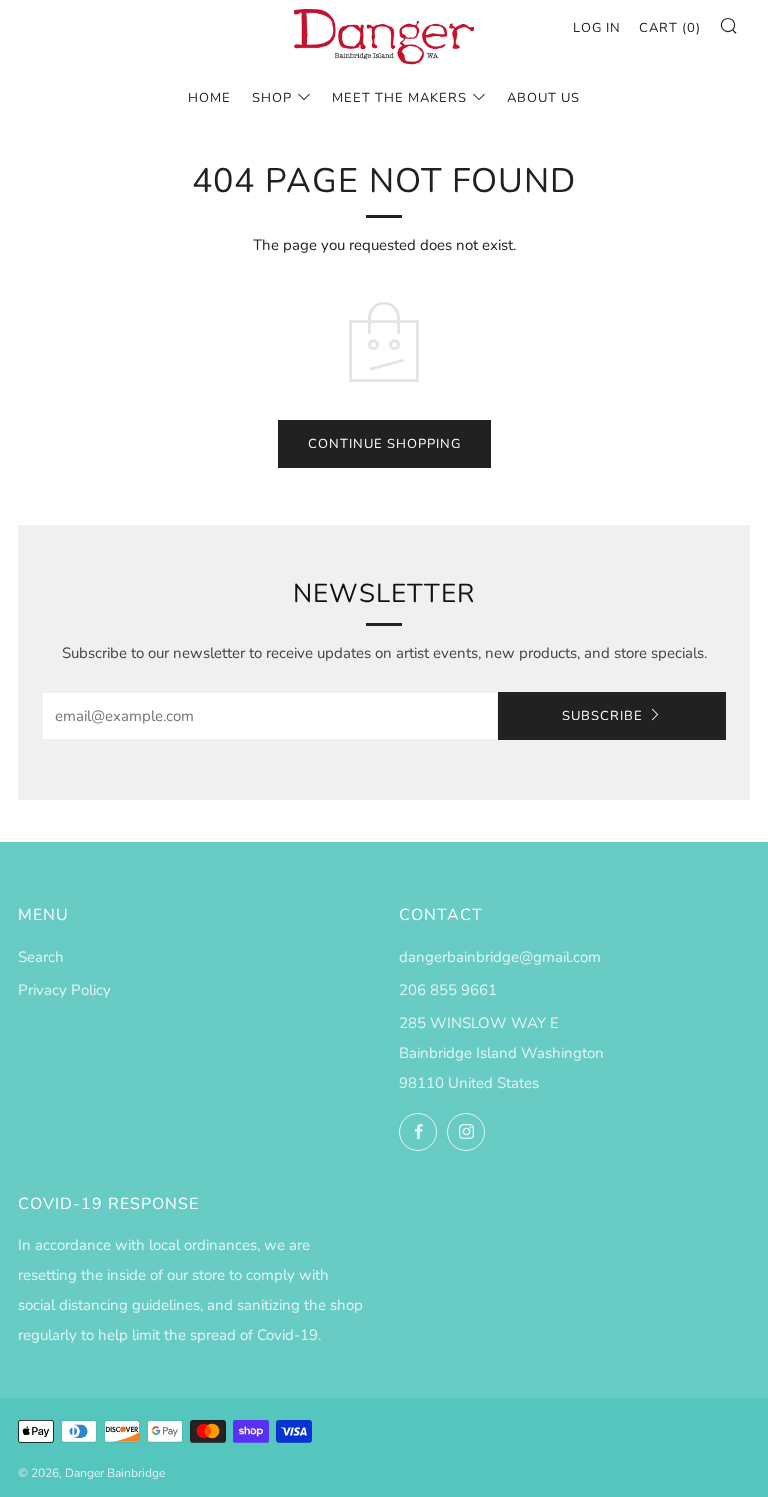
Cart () (670, 28)
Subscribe (602, 716)
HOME (209, 98)
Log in (597, 28)
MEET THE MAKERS (399, 98)
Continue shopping (384, 444)
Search (41, 957)
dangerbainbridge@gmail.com (500, 957)
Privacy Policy (64, 990)
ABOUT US (543, 98)
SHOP (272, 98)
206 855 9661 (448, 990)
